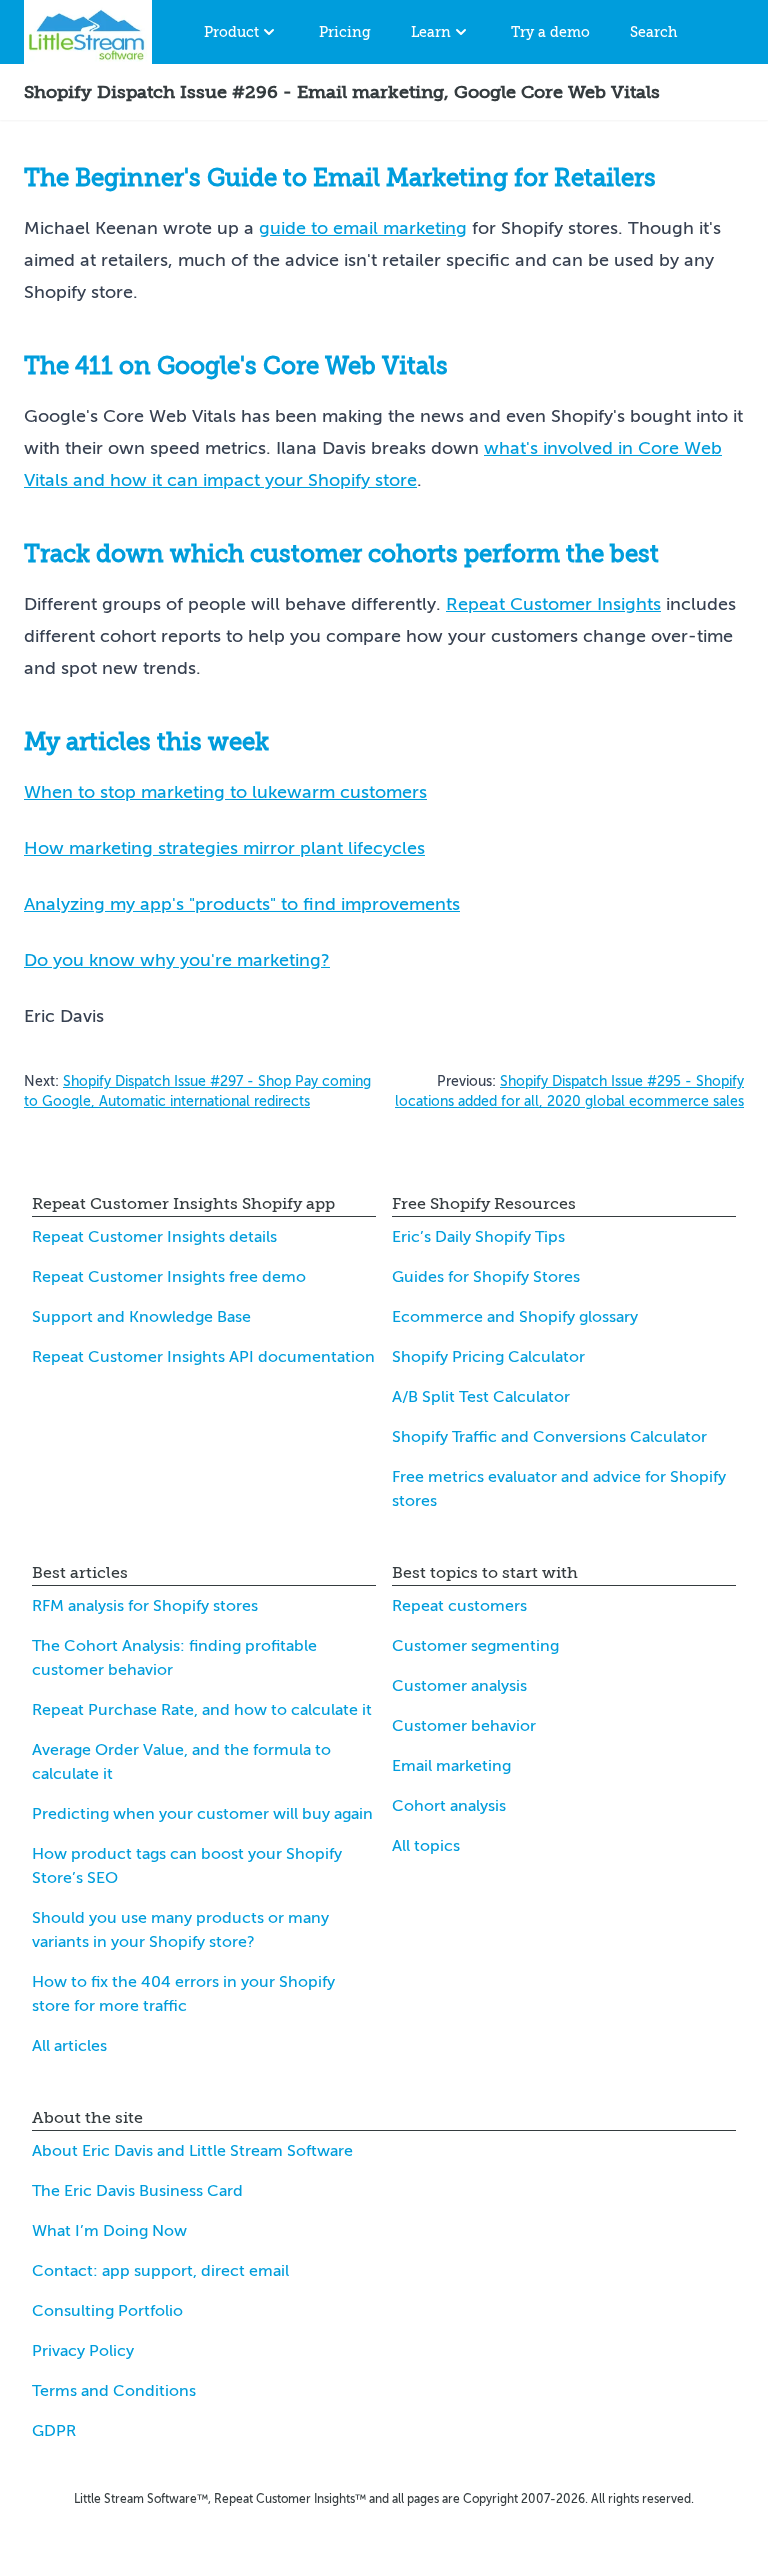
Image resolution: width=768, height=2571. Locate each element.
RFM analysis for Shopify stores (145, 1606)
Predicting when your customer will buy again (202, 1814)
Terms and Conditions (114, 2391)
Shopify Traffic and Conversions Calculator (549, 1437)
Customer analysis (459, 1686)
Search (653, 32)
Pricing (345, 32)
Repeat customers (459, 1606)
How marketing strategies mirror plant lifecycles (224, 848)
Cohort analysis (449, 1806)
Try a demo (550, 32)
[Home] (88, 32)
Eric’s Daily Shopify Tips (478, 1237)
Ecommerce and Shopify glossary (515, 1317)
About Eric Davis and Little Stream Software (192, 2151)
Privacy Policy (83, 2351)
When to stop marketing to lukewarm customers (225, 792)
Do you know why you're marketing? (177, 960)
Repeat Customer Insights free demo (169, 1277)
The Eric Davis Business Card (137, 2191)
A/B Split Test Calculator (481, 1397)
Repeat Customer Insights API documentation (203, 1357)
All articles (69, 2046)
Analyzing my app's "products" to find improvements (242, 904)
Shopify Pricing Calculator (488, 1357)
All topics (426, 1846)
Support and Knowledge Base (141, 1317)
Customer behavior (464, 1726)
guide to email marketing (363, 228)
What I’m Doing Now (109, 2231)
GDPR (54, 2431)
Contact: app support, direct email (160, 2271)
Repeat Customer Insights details (154, 1237)
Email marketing (451, 1766)
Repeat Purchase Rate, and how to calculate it (202, 1710)
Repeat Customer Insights (553, 604)
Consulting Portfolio (107, 2311)
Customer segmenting (475, 1646)
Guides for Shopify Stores (486, 1277)
